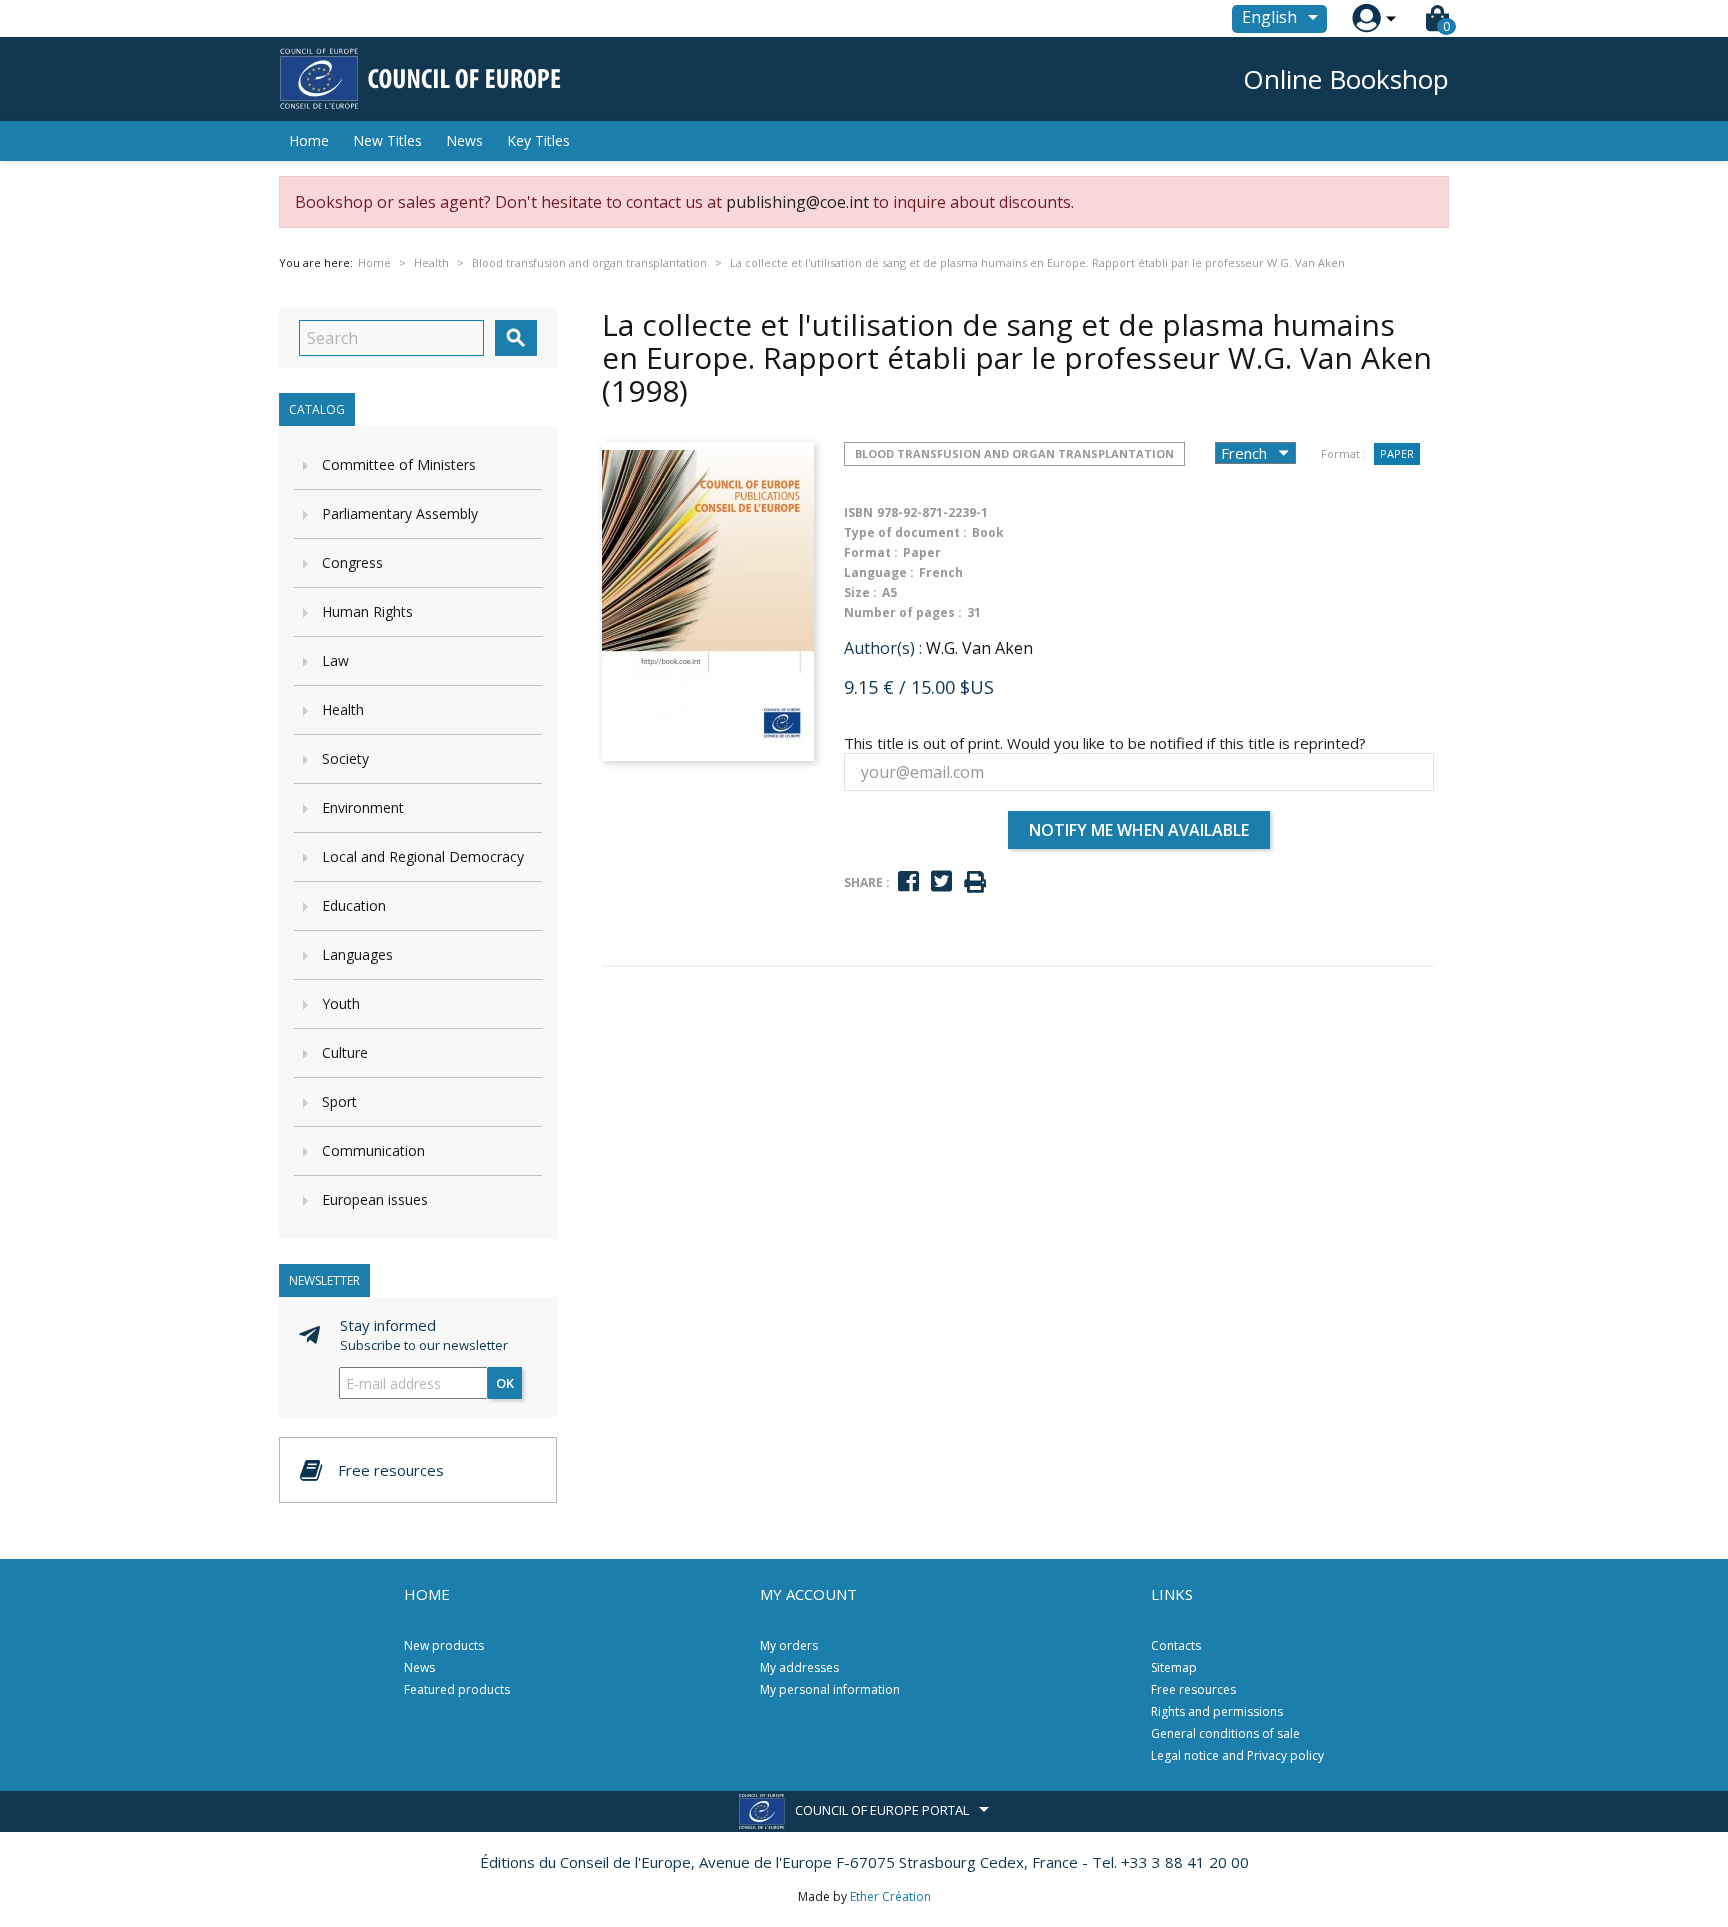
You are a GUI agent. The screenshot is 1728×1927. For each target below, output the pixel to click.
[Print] (975, 882)
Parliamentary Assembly (400, 513)
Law (335, 660)
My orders (789, 1645)
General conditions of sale (1225, 1733)
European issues (375, 1199)
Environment (363, 807)
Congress (352, 562)
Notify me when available (1139, 830)
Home (309, 140)
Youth (341, 1003)
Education (354, 905)
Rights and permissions (1217, 1711)
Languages (357, 954)
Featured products (457, 1689)
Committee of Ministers (399, 464)
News (464, 140)
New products (444, 1645)
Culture (345, 1052)
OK (505, 1383)
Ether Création (890, 1896)
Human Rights (367, 611)
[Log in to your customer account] (1366, 18)
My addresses (799, 1667)
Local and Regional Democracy (423, 856)
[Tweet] (941, 881)
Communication (373, 1150)
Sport (339, 1101)
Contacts (1176, 1645)
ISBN (858, 512)
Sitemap (1174, 1667)
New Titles (387, 140)
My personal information (830, 1689)
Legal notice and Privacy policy (1237, 1755)
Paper (1397, 453)
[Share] (908, 881)
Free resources (1193, 1689)
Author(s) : (883, 648)
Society (345, 758)
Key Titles (538, 140)
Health (343, 709)
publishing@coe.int (797, 202)
